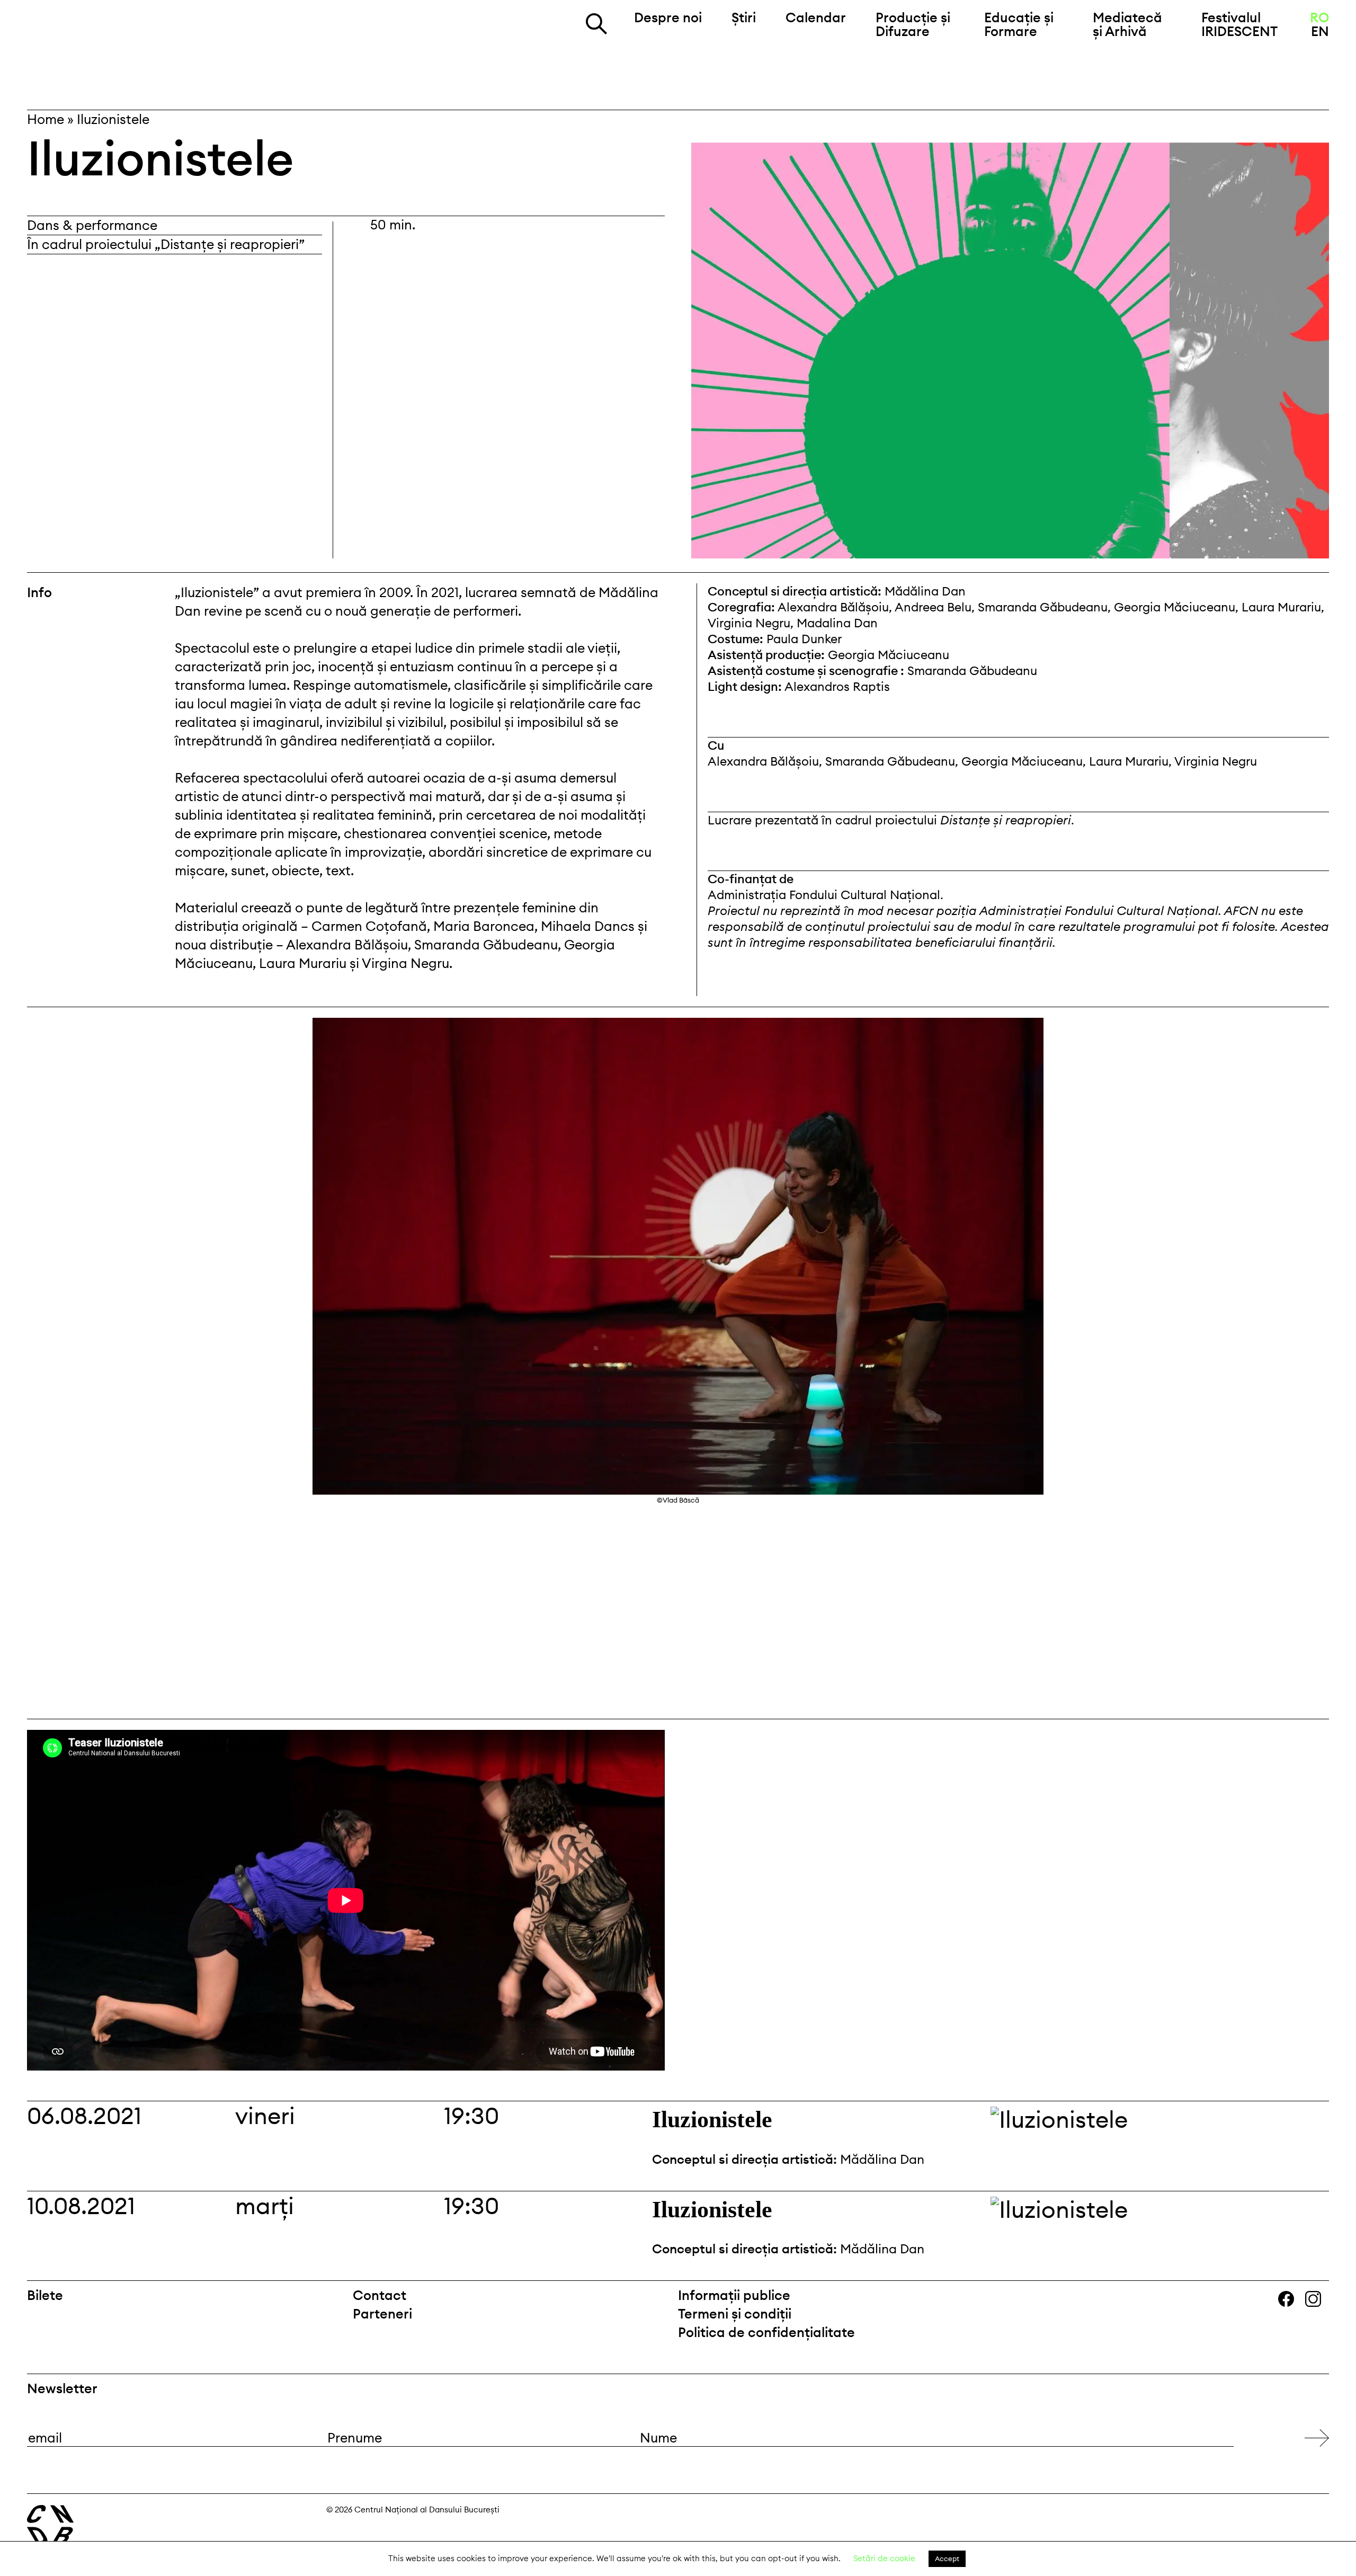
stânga (99, 1363)
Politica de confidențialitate (766, 2332)
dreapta (1303, 1027)
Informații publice (734, 2295)
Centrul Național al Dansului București (128, 35)
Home (46, 119)
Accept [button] (947, 2559)
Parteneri (382, 2314)
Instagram (1320, 2300)
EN (1320, 31)
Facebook (1292, 2300)
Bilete (45, 2295)
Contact (380, 2295)
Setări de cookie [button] (884, 2558)
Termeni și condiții (735, 2314)
